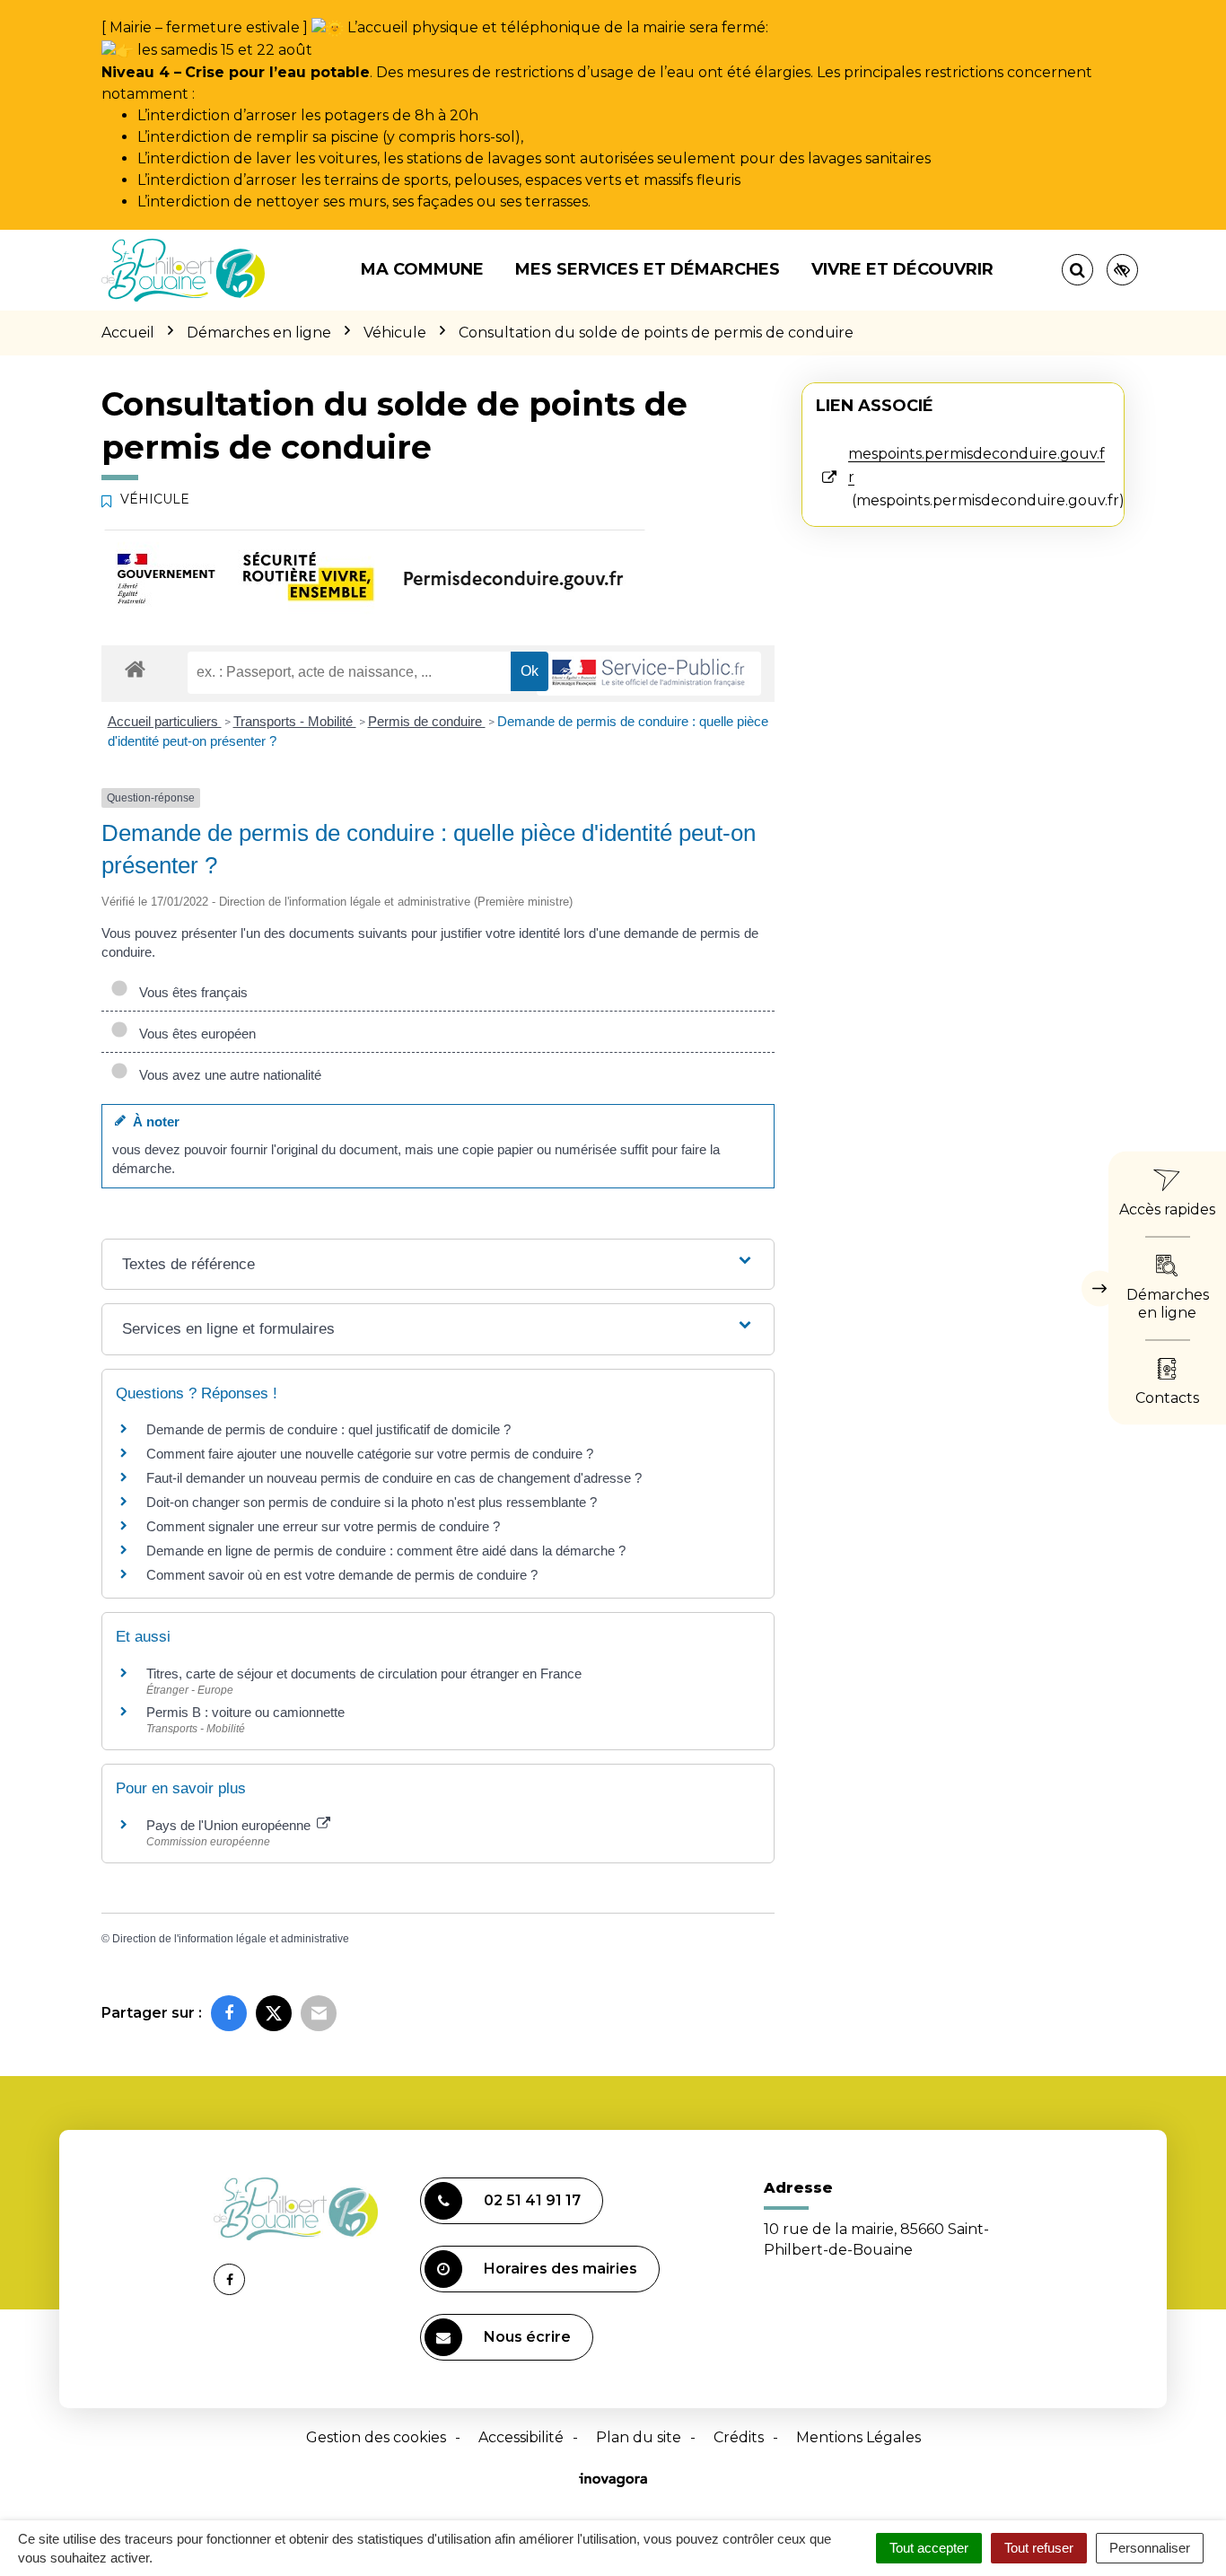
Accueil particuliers (165, 721)
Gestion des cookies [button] (376, 2437)
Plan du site (639, 2437)
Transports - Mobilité (295, 721)
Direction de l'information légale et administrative (231, 1939)
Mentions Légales (858, 2437)
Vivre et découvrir (902, 269)
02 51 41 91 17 (532, 2200)
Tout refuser (1039, 2548)
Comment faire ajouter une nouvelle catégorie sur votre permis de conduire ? (370, 1454)
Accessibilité (521, 2437)
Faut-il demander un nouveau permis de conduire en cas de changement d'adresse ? (394, 1478)
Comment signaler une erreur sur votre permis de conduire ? (323, 1526)
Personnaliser (1150, 2548)
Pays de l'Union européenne (230, 1825)
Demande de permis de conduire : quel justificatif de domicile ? (328, 1429)
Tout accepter (929, 2548)
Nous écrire (527, 2337)
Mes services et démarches (648, 269)
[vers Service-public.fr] (649, 674)
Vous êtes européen (194, 1034)
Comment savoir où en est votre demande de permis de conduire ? (342, 1575)
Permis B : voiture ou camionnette (245, 1712)
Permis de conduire (427, 721)
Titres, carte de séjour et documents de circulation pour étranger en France (364, 1674)
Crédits (739, 2437)
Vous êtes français (190, 992)
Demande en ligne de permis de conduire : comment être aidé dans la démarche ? (386, 1551)
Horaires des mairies (560, 2269)
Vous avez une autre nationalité (227, 1075)
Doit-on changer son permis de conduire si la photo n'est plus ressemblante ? (372, 1502)
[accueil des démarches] (135, 668)
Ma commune (422, 269)
